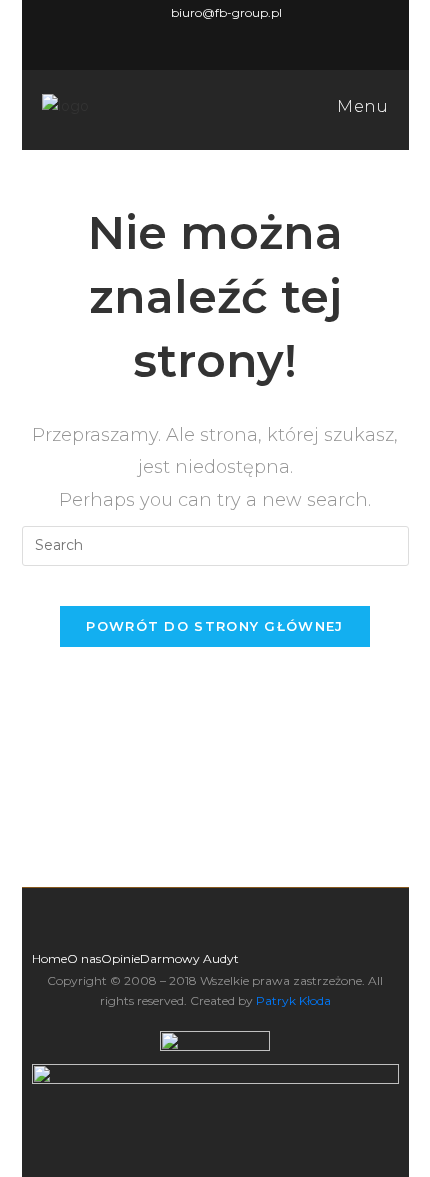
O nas (84, 958)
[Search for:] (215, 545)
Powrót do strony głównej (214, 626)
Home (49, 958)
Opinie (120, 958)
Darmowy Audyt (189, 958)
